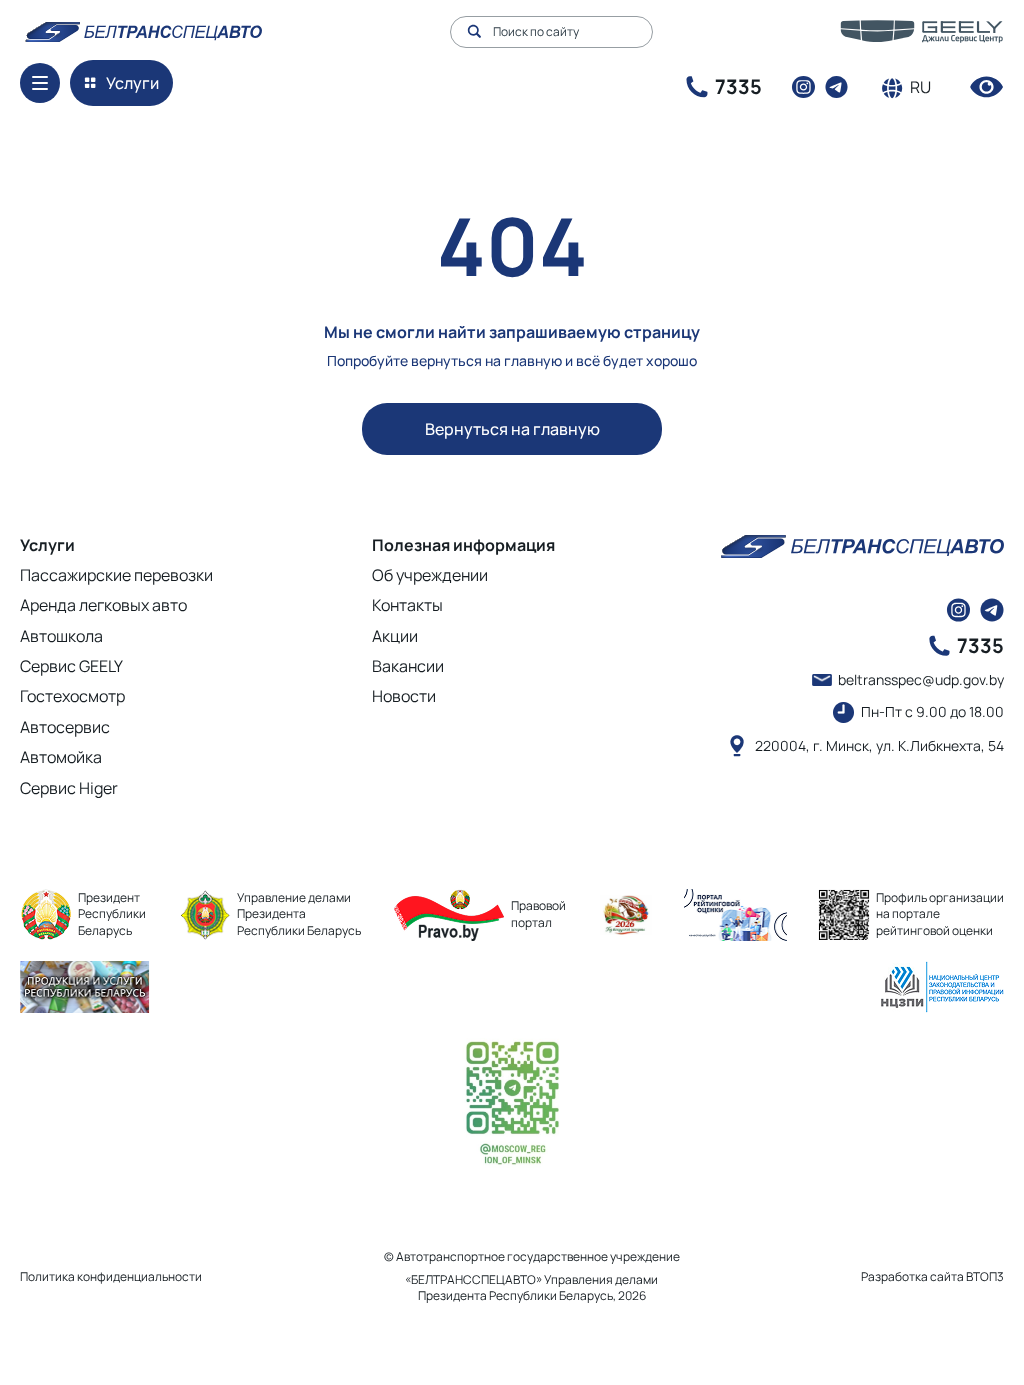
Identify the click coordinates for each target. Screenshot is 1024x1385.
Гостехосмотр (72, 696)
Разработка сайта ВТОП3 (932, 1277)
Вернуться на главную (512, 429)
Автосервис (65, 727)
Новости (404, 696)
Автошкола (61, 636)
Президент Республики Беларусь (112, 914)
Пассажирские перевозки (116, 575)
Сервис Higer (69, 788)
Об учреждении (430, 575)
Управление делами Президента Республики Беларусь (299, 914)
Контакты (407, 605)
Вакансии (408, 666)
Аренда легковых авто (103, 605)
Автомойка (61, 757)
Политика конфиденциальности (111, 1276)
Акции (395, 636)
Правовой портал (538, 914)
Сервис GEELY (71, 666)
